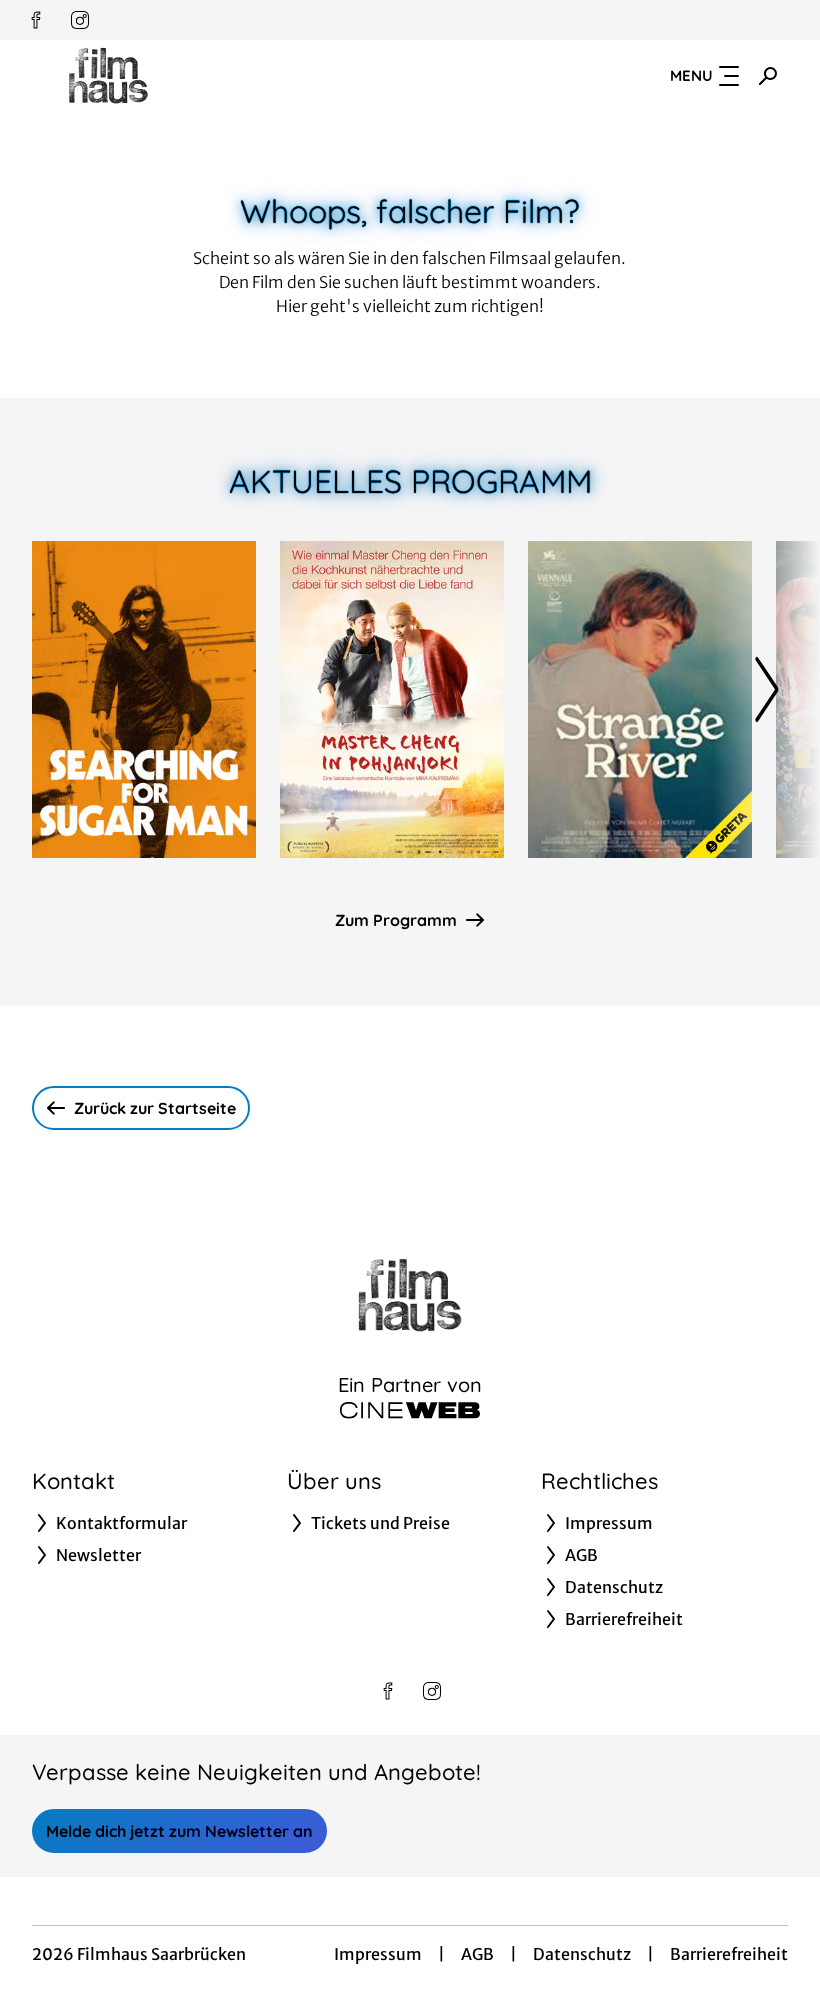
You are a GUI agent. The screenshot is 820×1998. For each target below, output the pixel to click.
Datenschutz (582, 1954)
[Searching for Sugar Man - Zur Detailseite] (144, 699)
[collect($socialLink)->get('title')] (36, 20)
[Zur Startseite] (172, 76)
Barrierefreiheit (729, 1954)
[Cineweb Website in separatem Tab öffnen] (410, 1410)
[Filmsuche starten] (768, 76)
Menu (691, 75)
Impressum (378, 1954)
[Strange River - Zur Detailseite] (640, 699)
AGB (477, 1954)
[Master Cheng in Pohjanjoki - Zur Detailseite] (392, 699)
